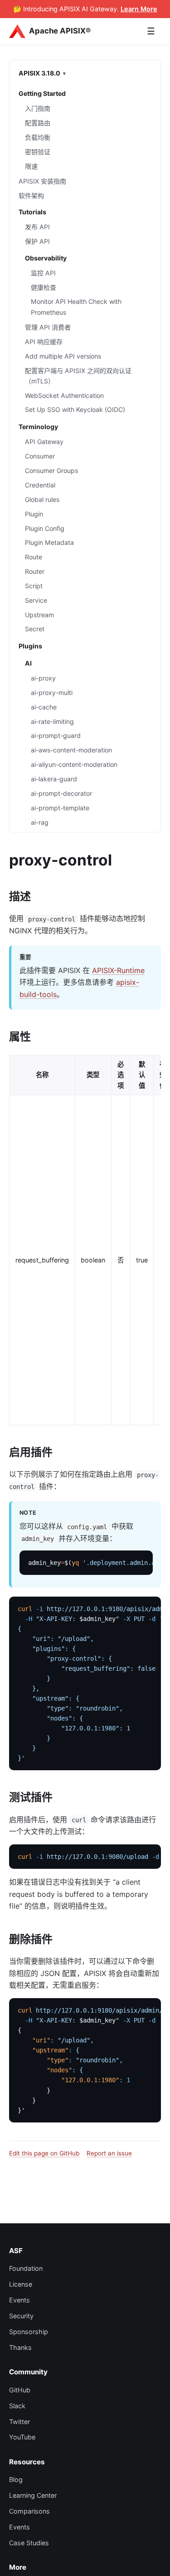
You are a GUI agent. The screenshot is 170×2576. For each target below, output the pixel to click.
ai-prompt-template (60, 808)
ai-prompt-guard (56, 735)
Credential (40, 485)
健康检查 (44, 287)
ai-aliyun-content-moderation (74, 764)
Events (19, 2300)
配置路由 (38, 123)
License (21, 2284)
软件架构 (31, 196)
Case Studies (29, 2543)
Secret (35, 629)
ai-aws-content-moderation (71, 750)
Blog (16, 2479)
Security (21, 2316)
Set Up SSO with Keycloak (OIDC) (75, 409)
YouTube (22, 2437)
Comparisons (29, 2511)
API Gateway (44, 442)
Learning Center (33, 2495)
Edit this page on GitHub (44, 2153)
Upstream (39, 615)
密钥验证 (38, 152)
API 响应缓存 (44, 342)
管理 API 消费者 (48, 327)
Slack (17, 2406)
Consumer (40, 456)
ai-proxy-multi (52, 692)
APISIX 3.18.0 (39, 73)
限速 (31, 166)
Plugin (34, 514)
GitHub (20, 2390)
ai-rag (40, 822)
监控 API (43, 273)
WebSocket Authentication (64, 395)
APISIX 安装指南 (42, 181)
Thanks (20, 2347)
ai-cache (44, 707)
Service (36, 600)
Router (35, 571)
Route (34, 557)
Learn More (139, 9)
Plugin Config (45, 528)
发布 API (37, 227)
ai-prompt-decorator (61, 793)
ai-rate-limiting (52, 721)
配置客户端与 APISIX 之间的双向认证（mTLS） (78, 376)
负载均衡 (38, 137)
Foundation (26, 2268)
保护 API (37, 241)
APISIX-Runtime (118, 970)
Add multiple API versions (63, 356)
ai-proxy (43, 678)
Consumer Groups (51, 470)
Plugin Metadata (49, 542)
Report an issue (109, 2153)
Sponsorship (29, 2332)
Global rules (42, 499)
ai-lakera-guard (54, 779)
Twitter (19, 2422)
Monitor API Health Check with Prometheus (76, 307)
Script (34, 586)
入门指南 (38, 108)
